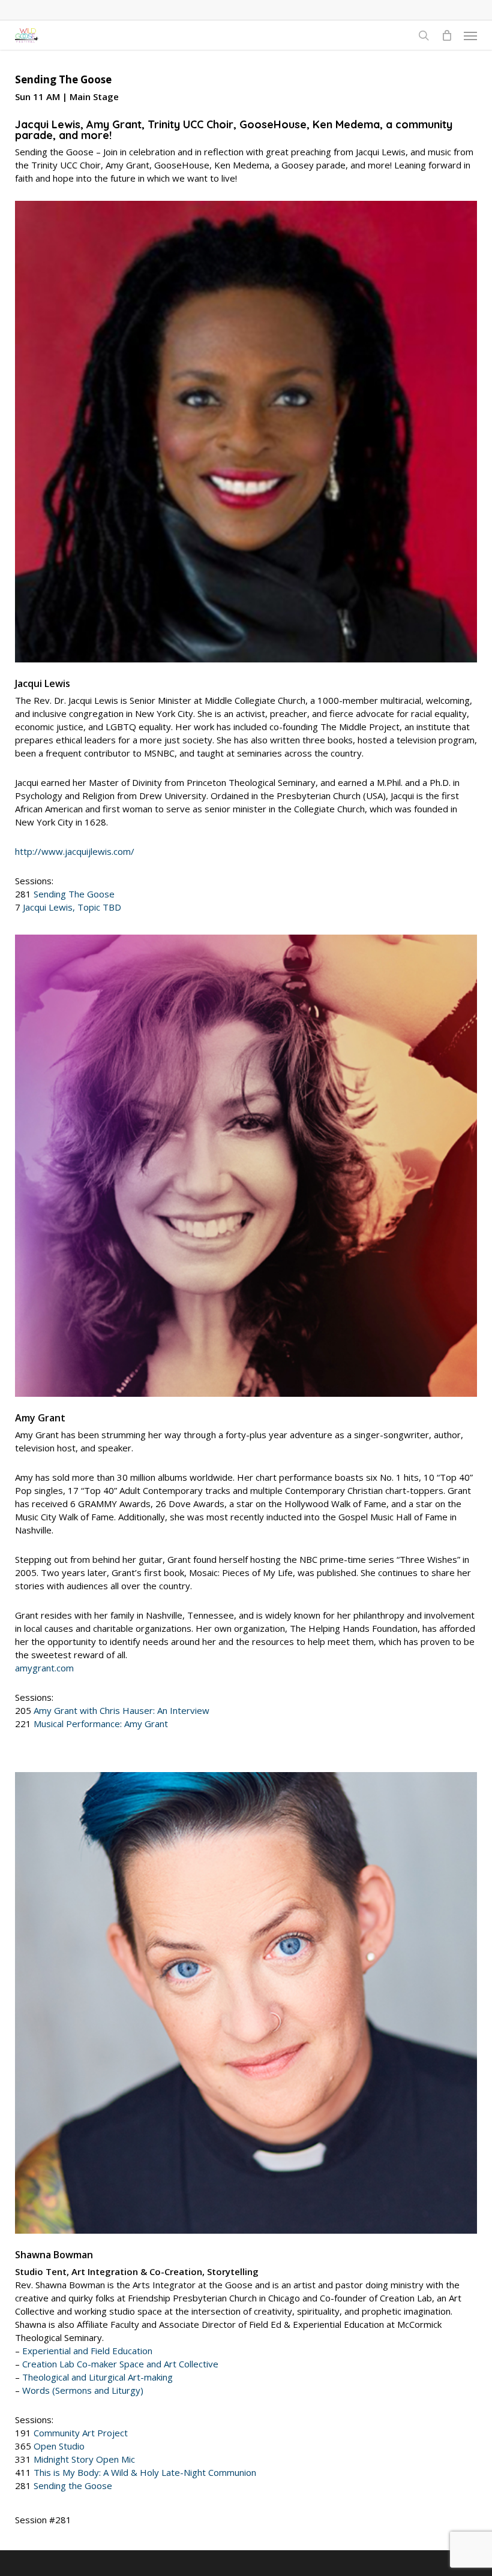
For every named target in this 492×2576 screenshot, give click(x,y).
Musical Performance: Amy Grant (101, 1724)
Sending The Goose (74, 894)
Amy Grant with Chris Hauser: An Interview (121, 1710)
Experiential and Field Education (87, 2351)
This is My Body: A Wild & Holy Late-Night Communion (145, 2472)
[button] (470, 35)
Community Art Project (81, 2433)
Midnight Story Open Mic (84, 2459)
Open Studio (59, 2446)
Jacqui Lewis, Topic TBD (72, 907)
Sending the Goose (73, 2485)
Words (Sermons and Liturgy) (83, 2390)
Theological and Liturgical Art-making (97, 2377)
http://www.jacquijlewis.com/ (75, 851)
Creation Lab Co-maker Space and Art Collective (120, 2364)
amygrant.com (44, 1668)
